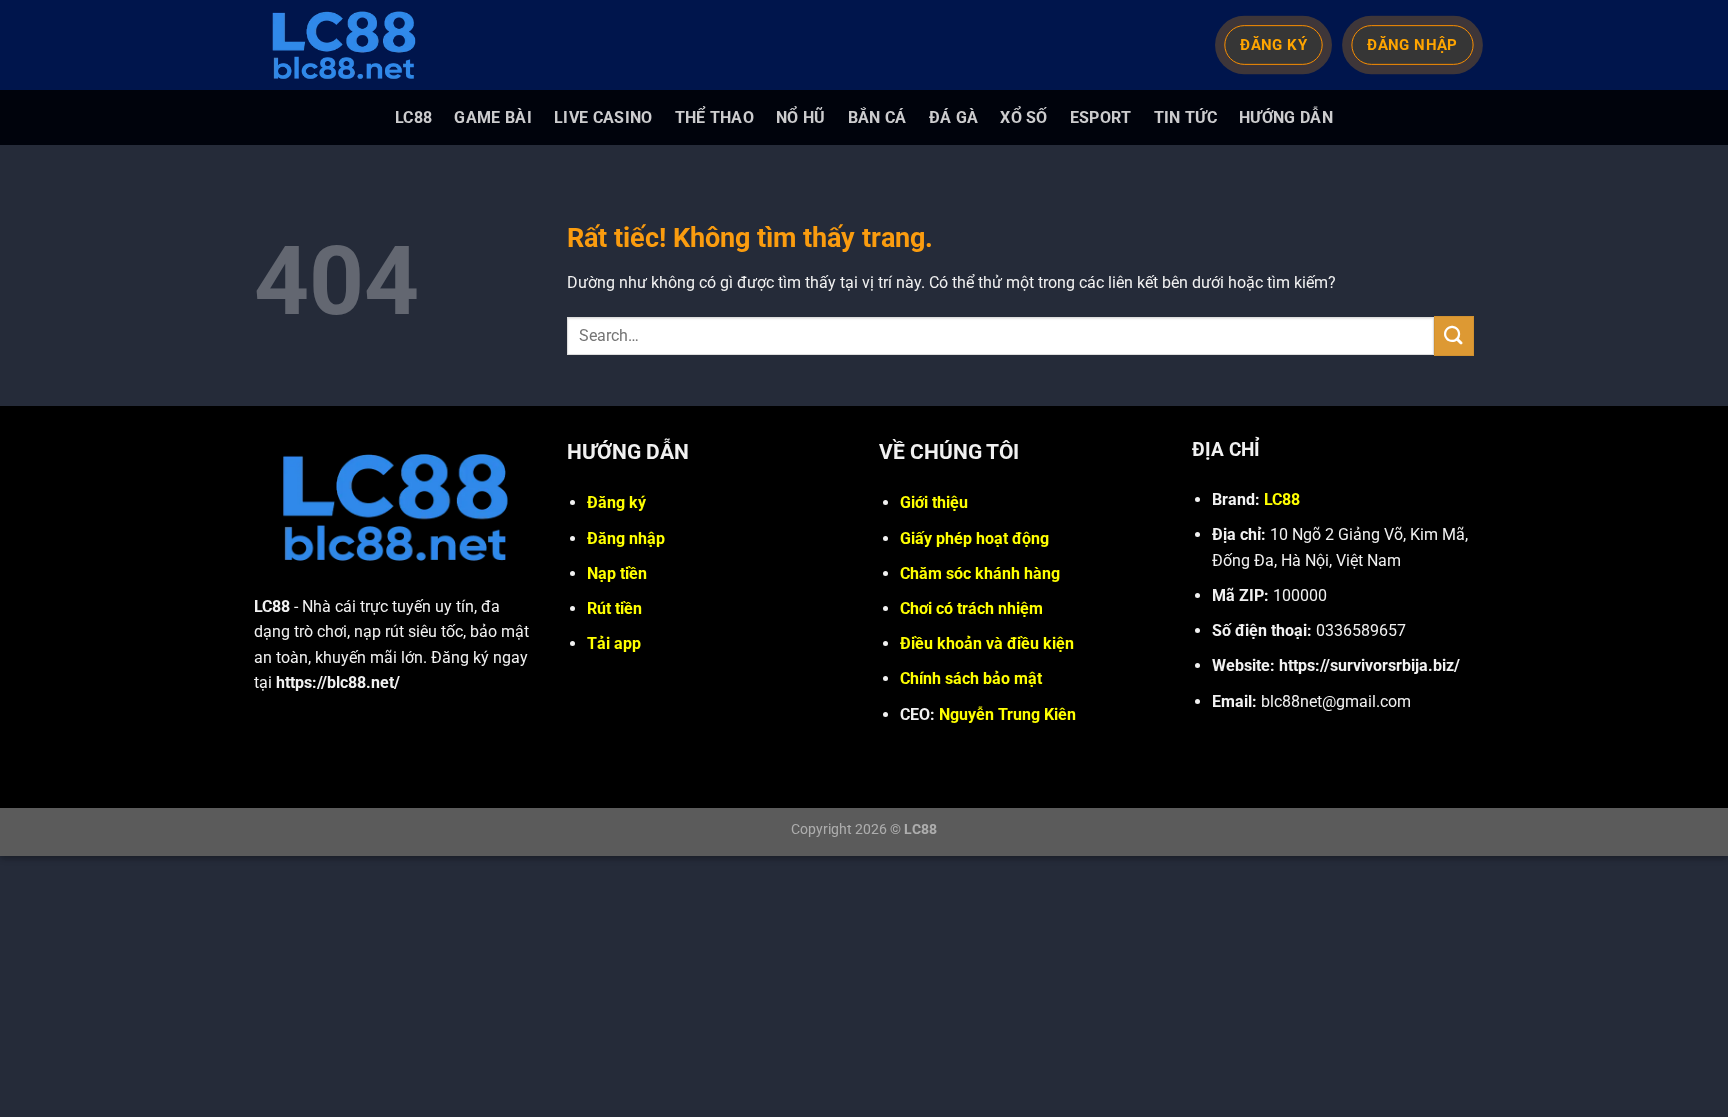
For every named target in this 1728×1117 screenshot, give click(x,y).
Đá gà (954, 117)
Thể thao (715, 117)
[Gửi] (1454, 335)
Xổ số (1024, 117)
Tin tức (1185, 117)
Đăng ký (616, 502)
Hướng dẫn (1286, 117)
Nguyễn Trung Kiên (1007, 714)
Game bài (493, 117)
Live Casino (603, 117)
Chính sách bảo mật (971, 678)
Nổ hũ (801, 117)
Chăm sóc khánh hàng (980, 573)
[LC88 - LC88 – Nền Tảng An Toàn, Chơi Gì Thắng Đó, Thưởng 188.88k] (354, 45)
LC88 (413, 117)
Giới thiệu (934, 502)
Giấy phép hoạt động (974, 538)
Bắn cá (877, 117)
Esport (1101, 117)
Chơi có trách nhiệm (971, 608)
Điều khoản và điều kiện (987, 643)
